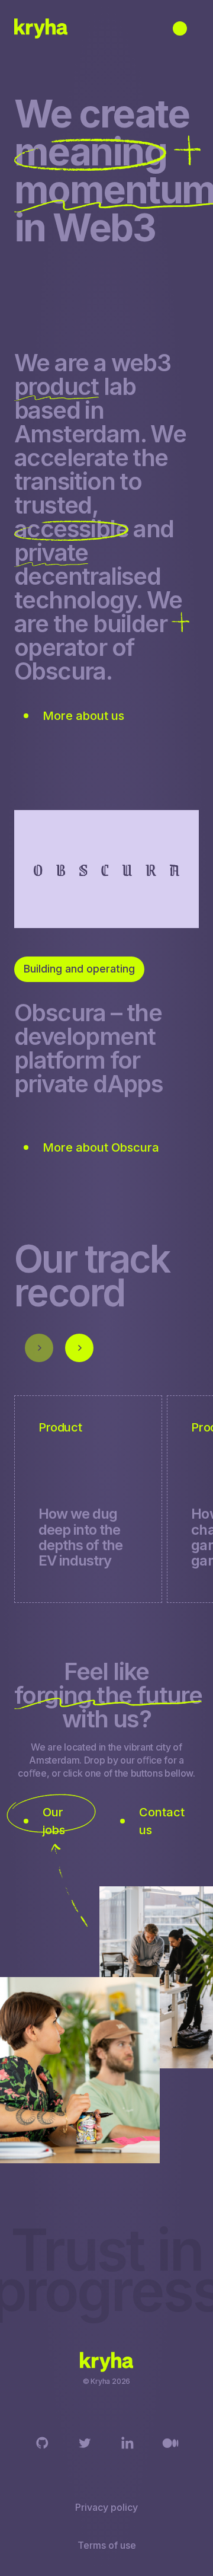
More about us (83, 716)
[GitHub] (43, 2443)
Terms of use (107, 2545)
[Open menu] (180, 28)
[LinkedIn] (128, 2443)
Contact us (162, 1821)
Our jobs (54, 1821)
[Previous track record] (39, 1348)
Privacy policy (106, 2507)
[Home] (41, 28)
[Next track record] (79, 1348)
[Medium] (170, 2443)
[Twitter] (85, 2443)
